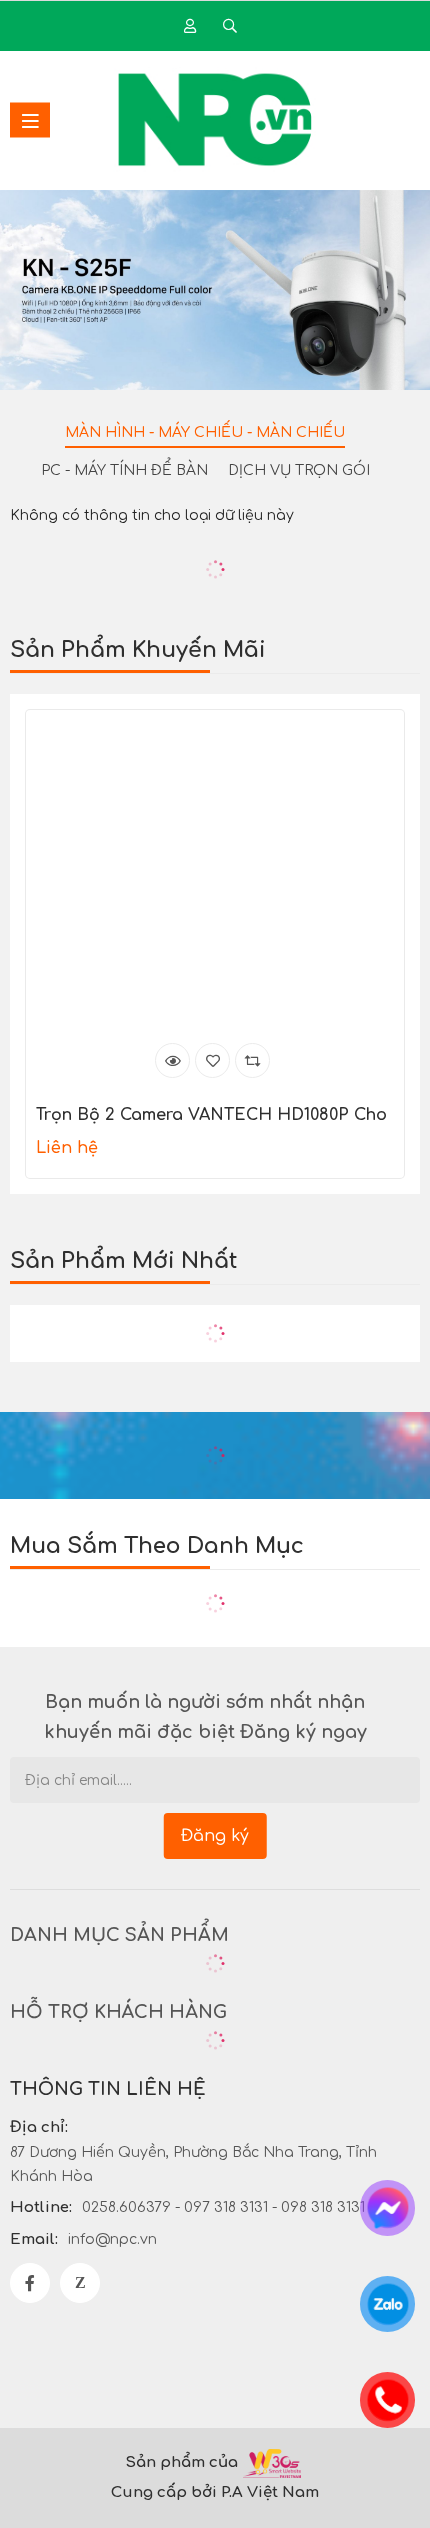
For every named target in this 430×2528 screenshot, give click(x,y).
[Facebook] (30, 2283)
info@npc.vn (112, 2239)
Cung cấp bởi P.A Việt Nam (215, 2492)
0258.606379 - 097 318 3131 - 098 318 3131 (223, 2207)
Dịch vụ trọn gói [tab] (299, 470)
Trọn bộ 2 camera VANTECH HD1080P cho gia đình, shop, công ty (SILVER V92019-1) (211, 1117)
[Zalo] (80, 2283)
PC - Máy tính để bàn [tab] (124, 470)
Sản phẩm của (181, 2462)
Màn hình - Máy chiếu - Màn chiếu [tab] (205, 432)
